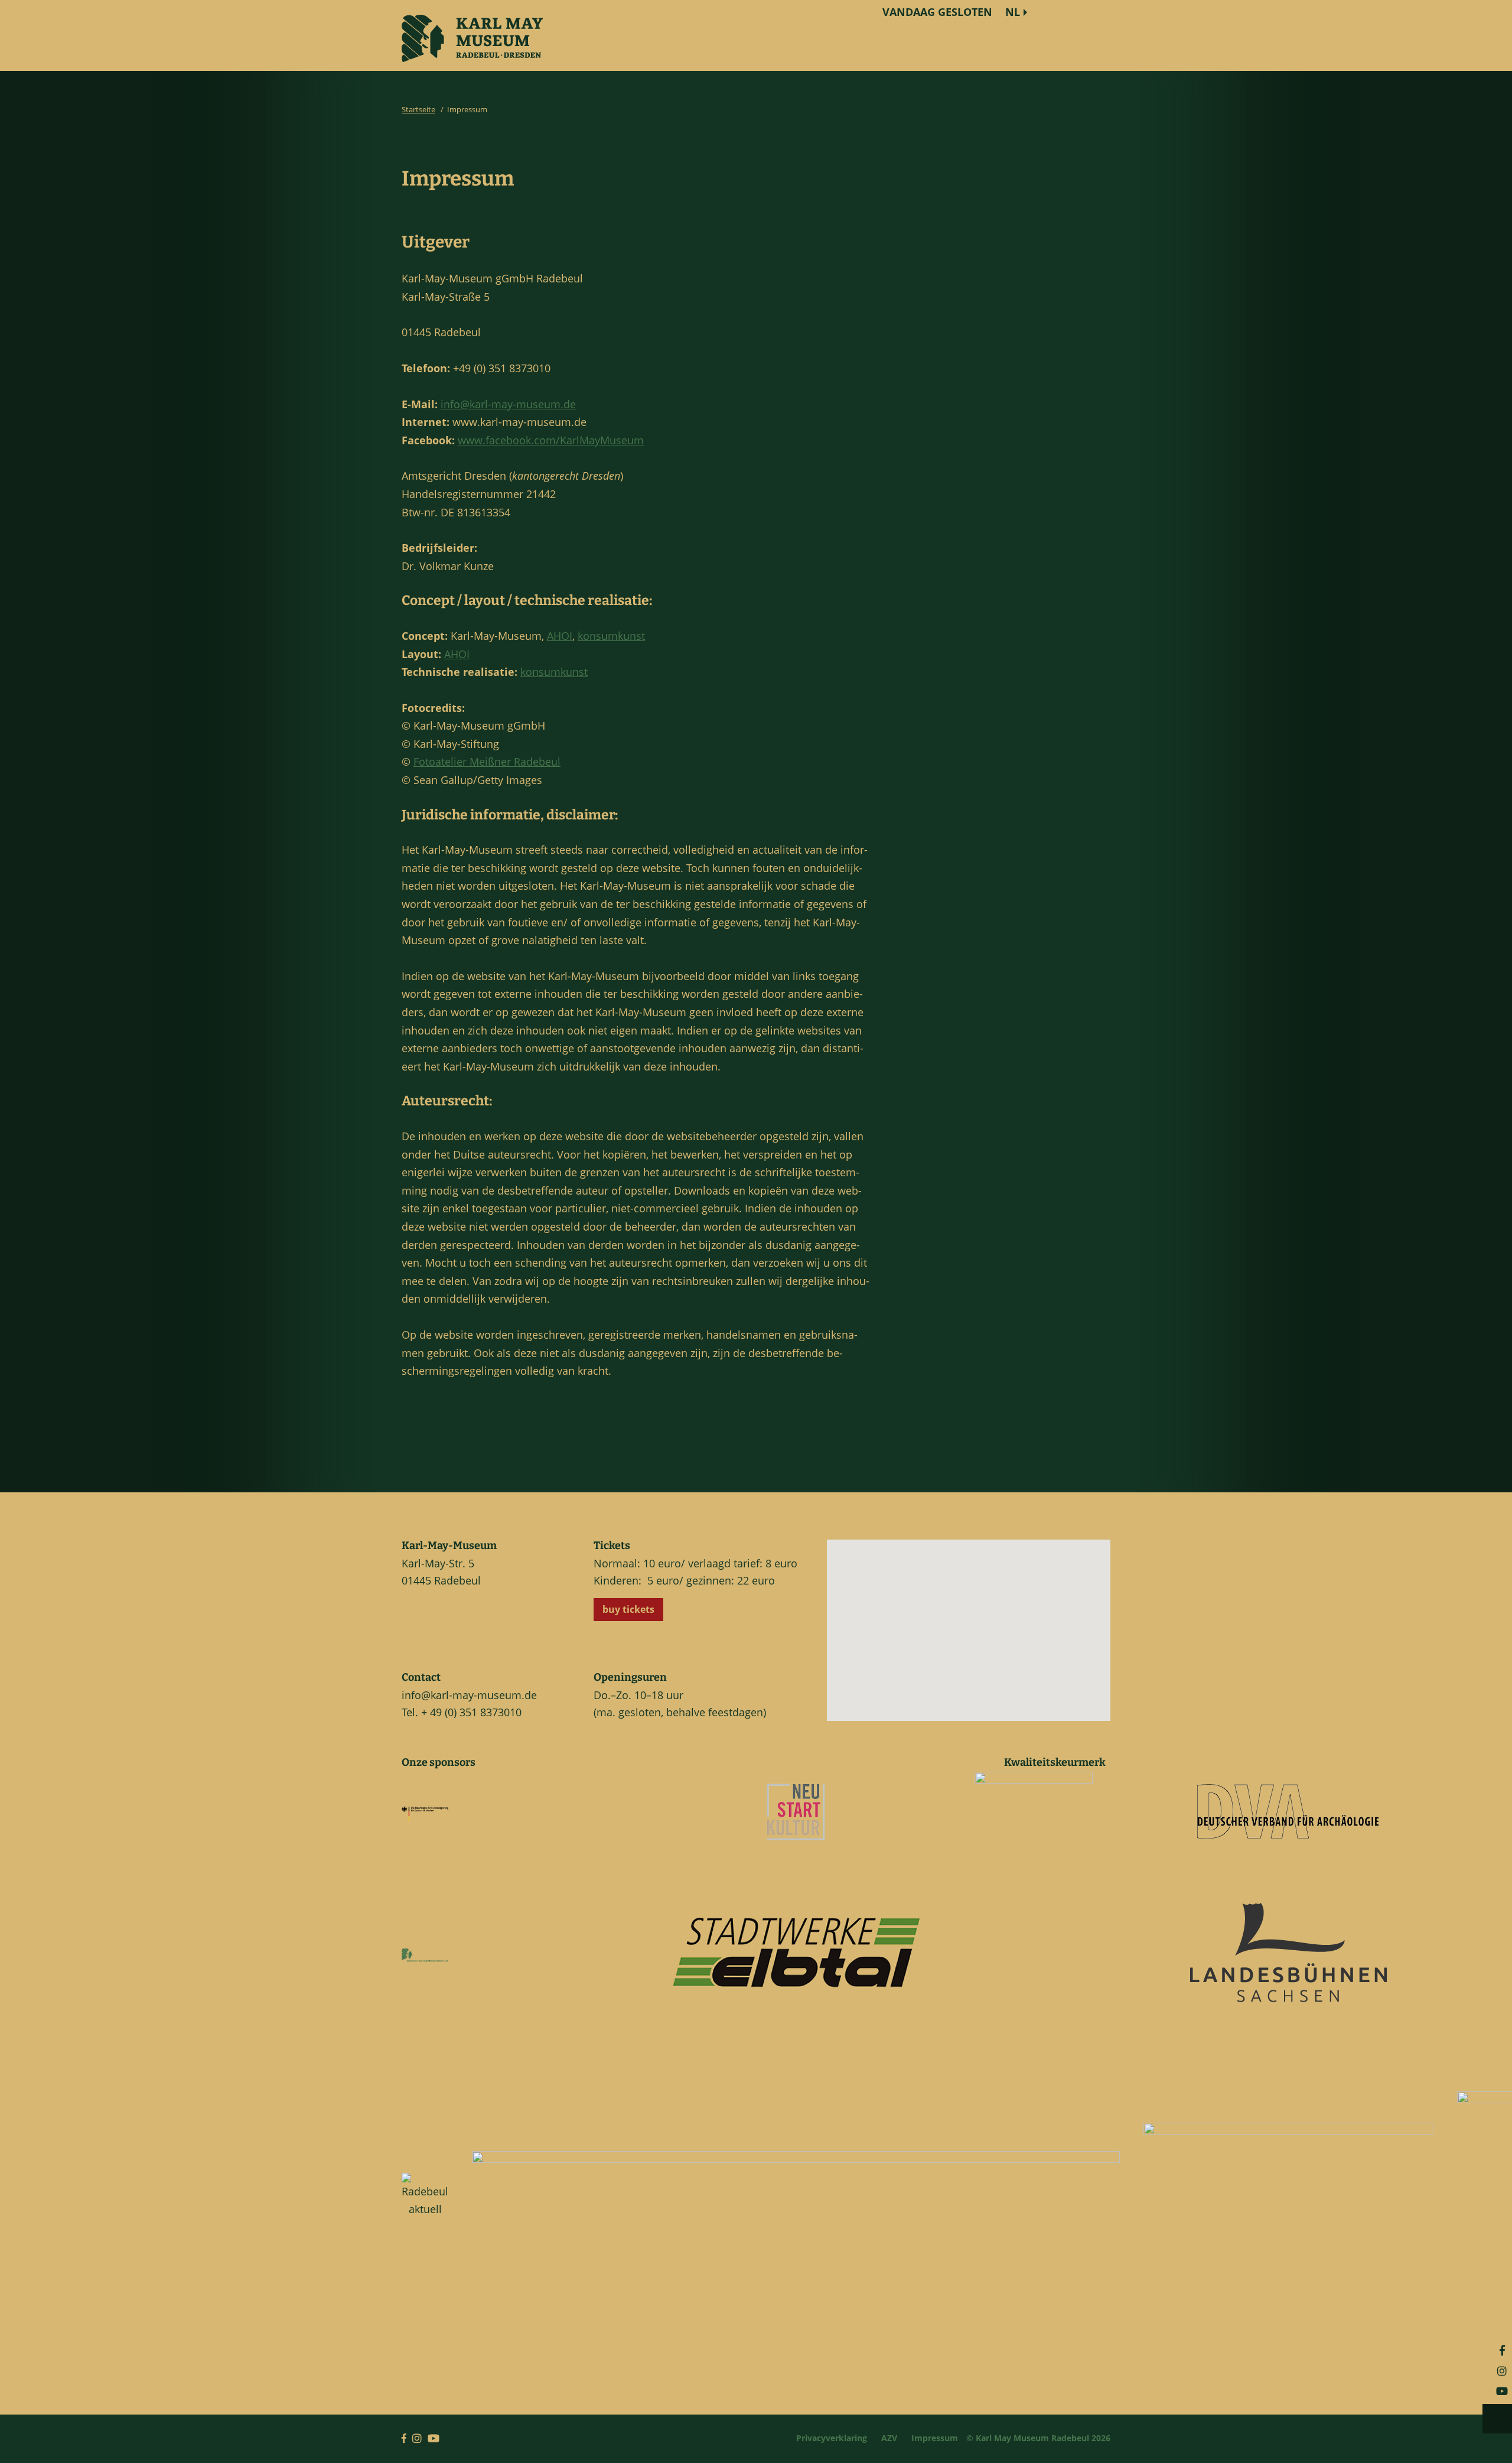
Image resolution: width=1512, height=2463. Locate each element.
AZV (889, 2438)
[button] (979, 1640)
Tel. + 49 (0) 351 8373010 (462, 1712)
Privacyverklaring (832, 2438)
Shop (1090, 12)
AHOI (560, 636)
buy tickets (628, 1609)
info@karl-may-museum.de (508, 404)
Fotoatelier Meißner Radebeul (487, 762)
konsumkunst (611, 636)
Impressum (935, 2438)
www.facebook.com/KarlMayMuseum (551, 440)
